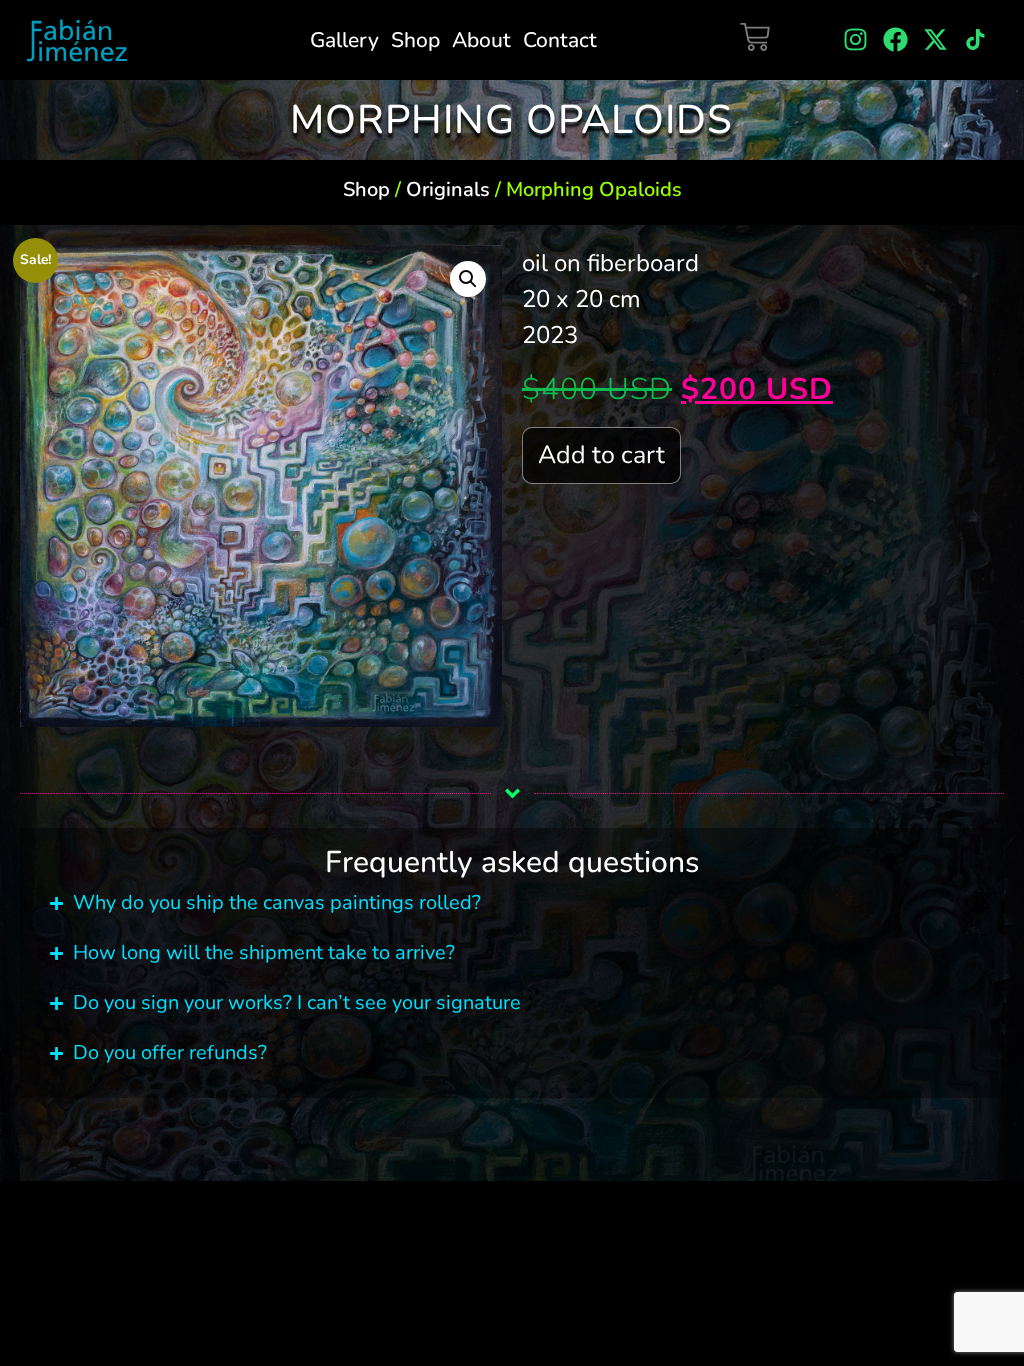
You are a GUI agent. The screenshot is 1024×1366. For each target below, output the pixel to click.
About (481, 40)
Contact (560, 40)
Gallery (344, 40)
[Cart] (755, 37)
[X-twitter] (935, 39)
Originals (448, 189)
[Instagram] (855, 39)
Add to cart (601, 455)
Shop (415, 40)
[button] (468, 279)
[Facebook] (895, 39)
